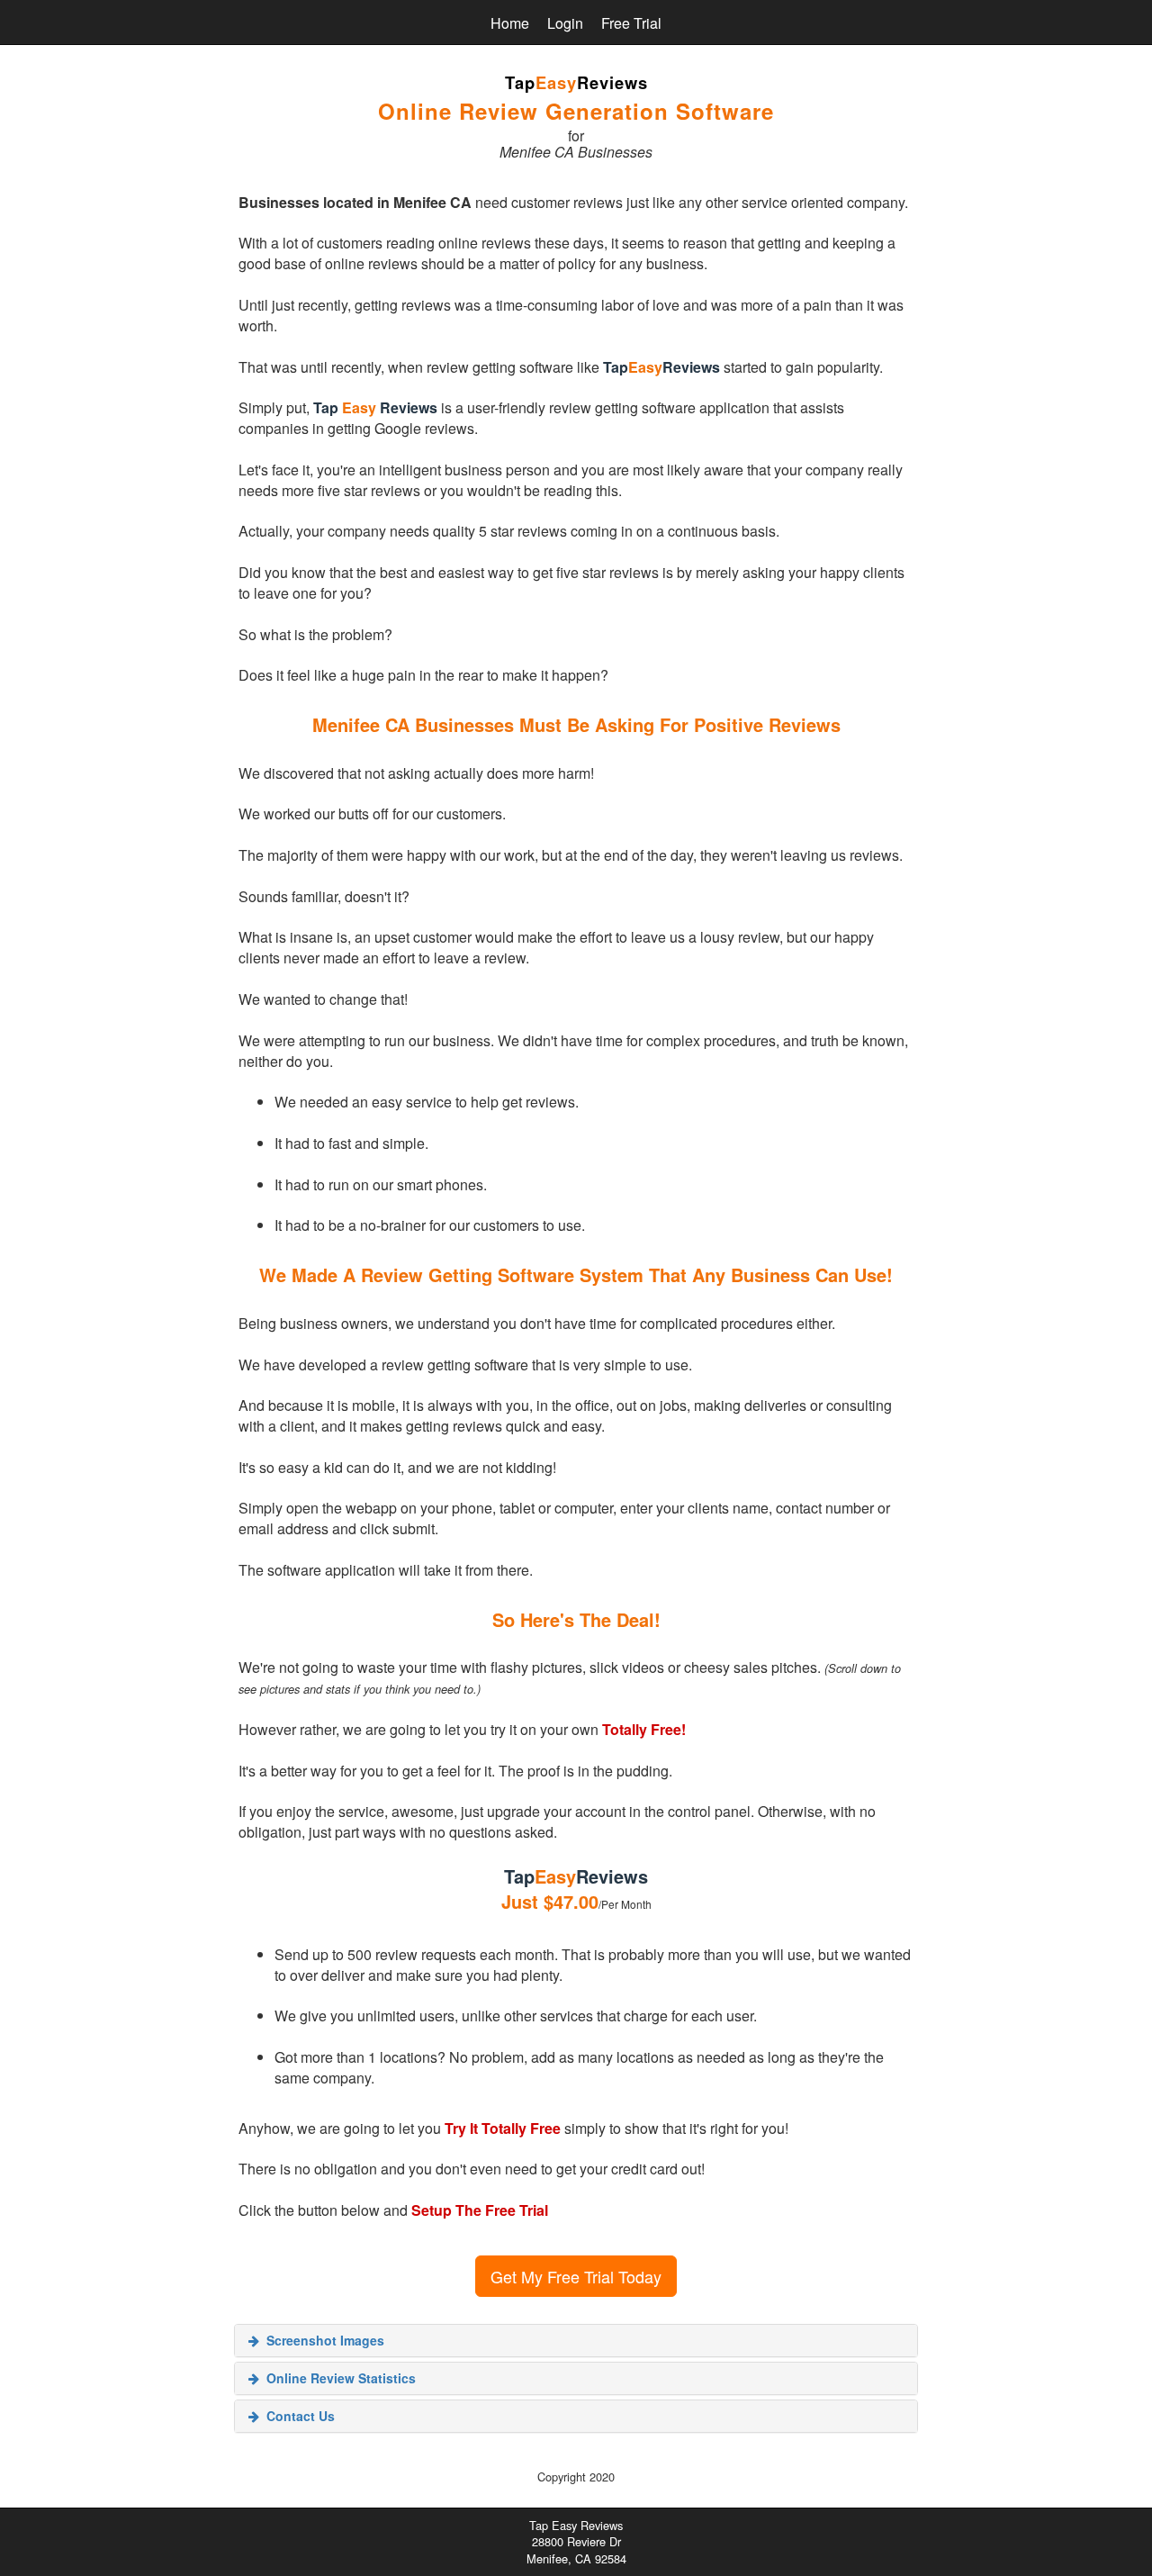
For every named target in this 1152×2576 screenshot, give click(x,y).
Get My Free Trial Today (576, 2276)
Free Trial (631, 23)
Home (510, 23)
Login (565, 23)
